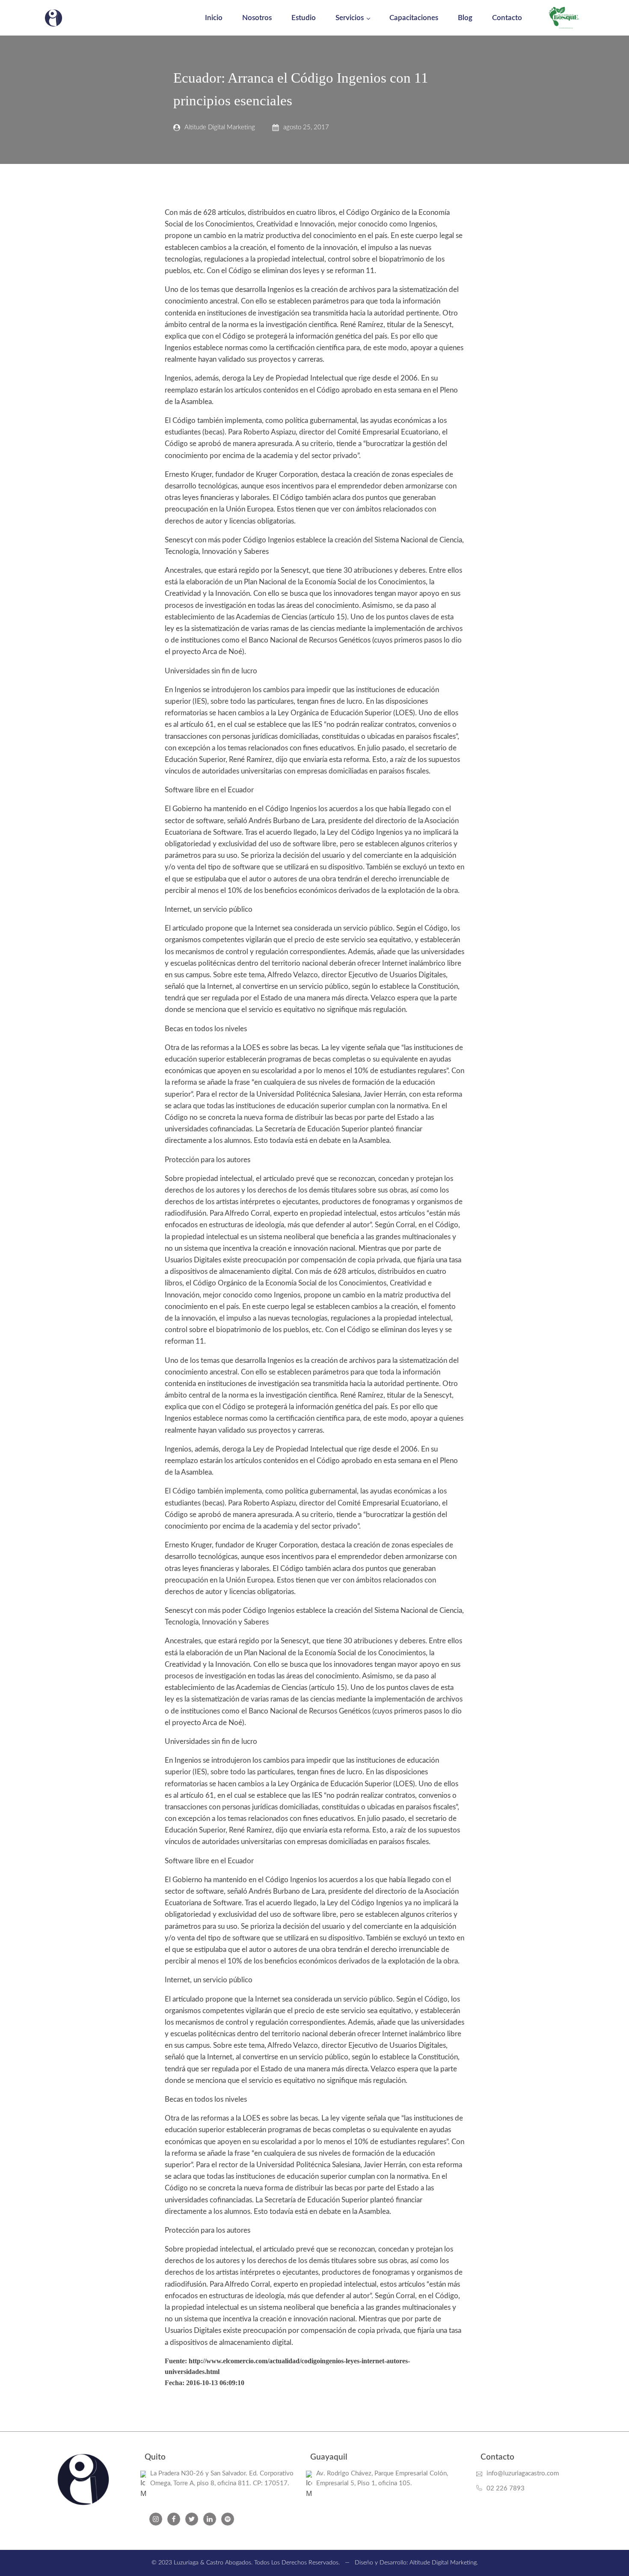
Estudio (304, 18)
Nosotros (257, 18)
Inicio (214, 18)
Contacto (507, 18)
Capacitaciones (414, 18)
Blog (465, 18)
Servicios (350, 18)
